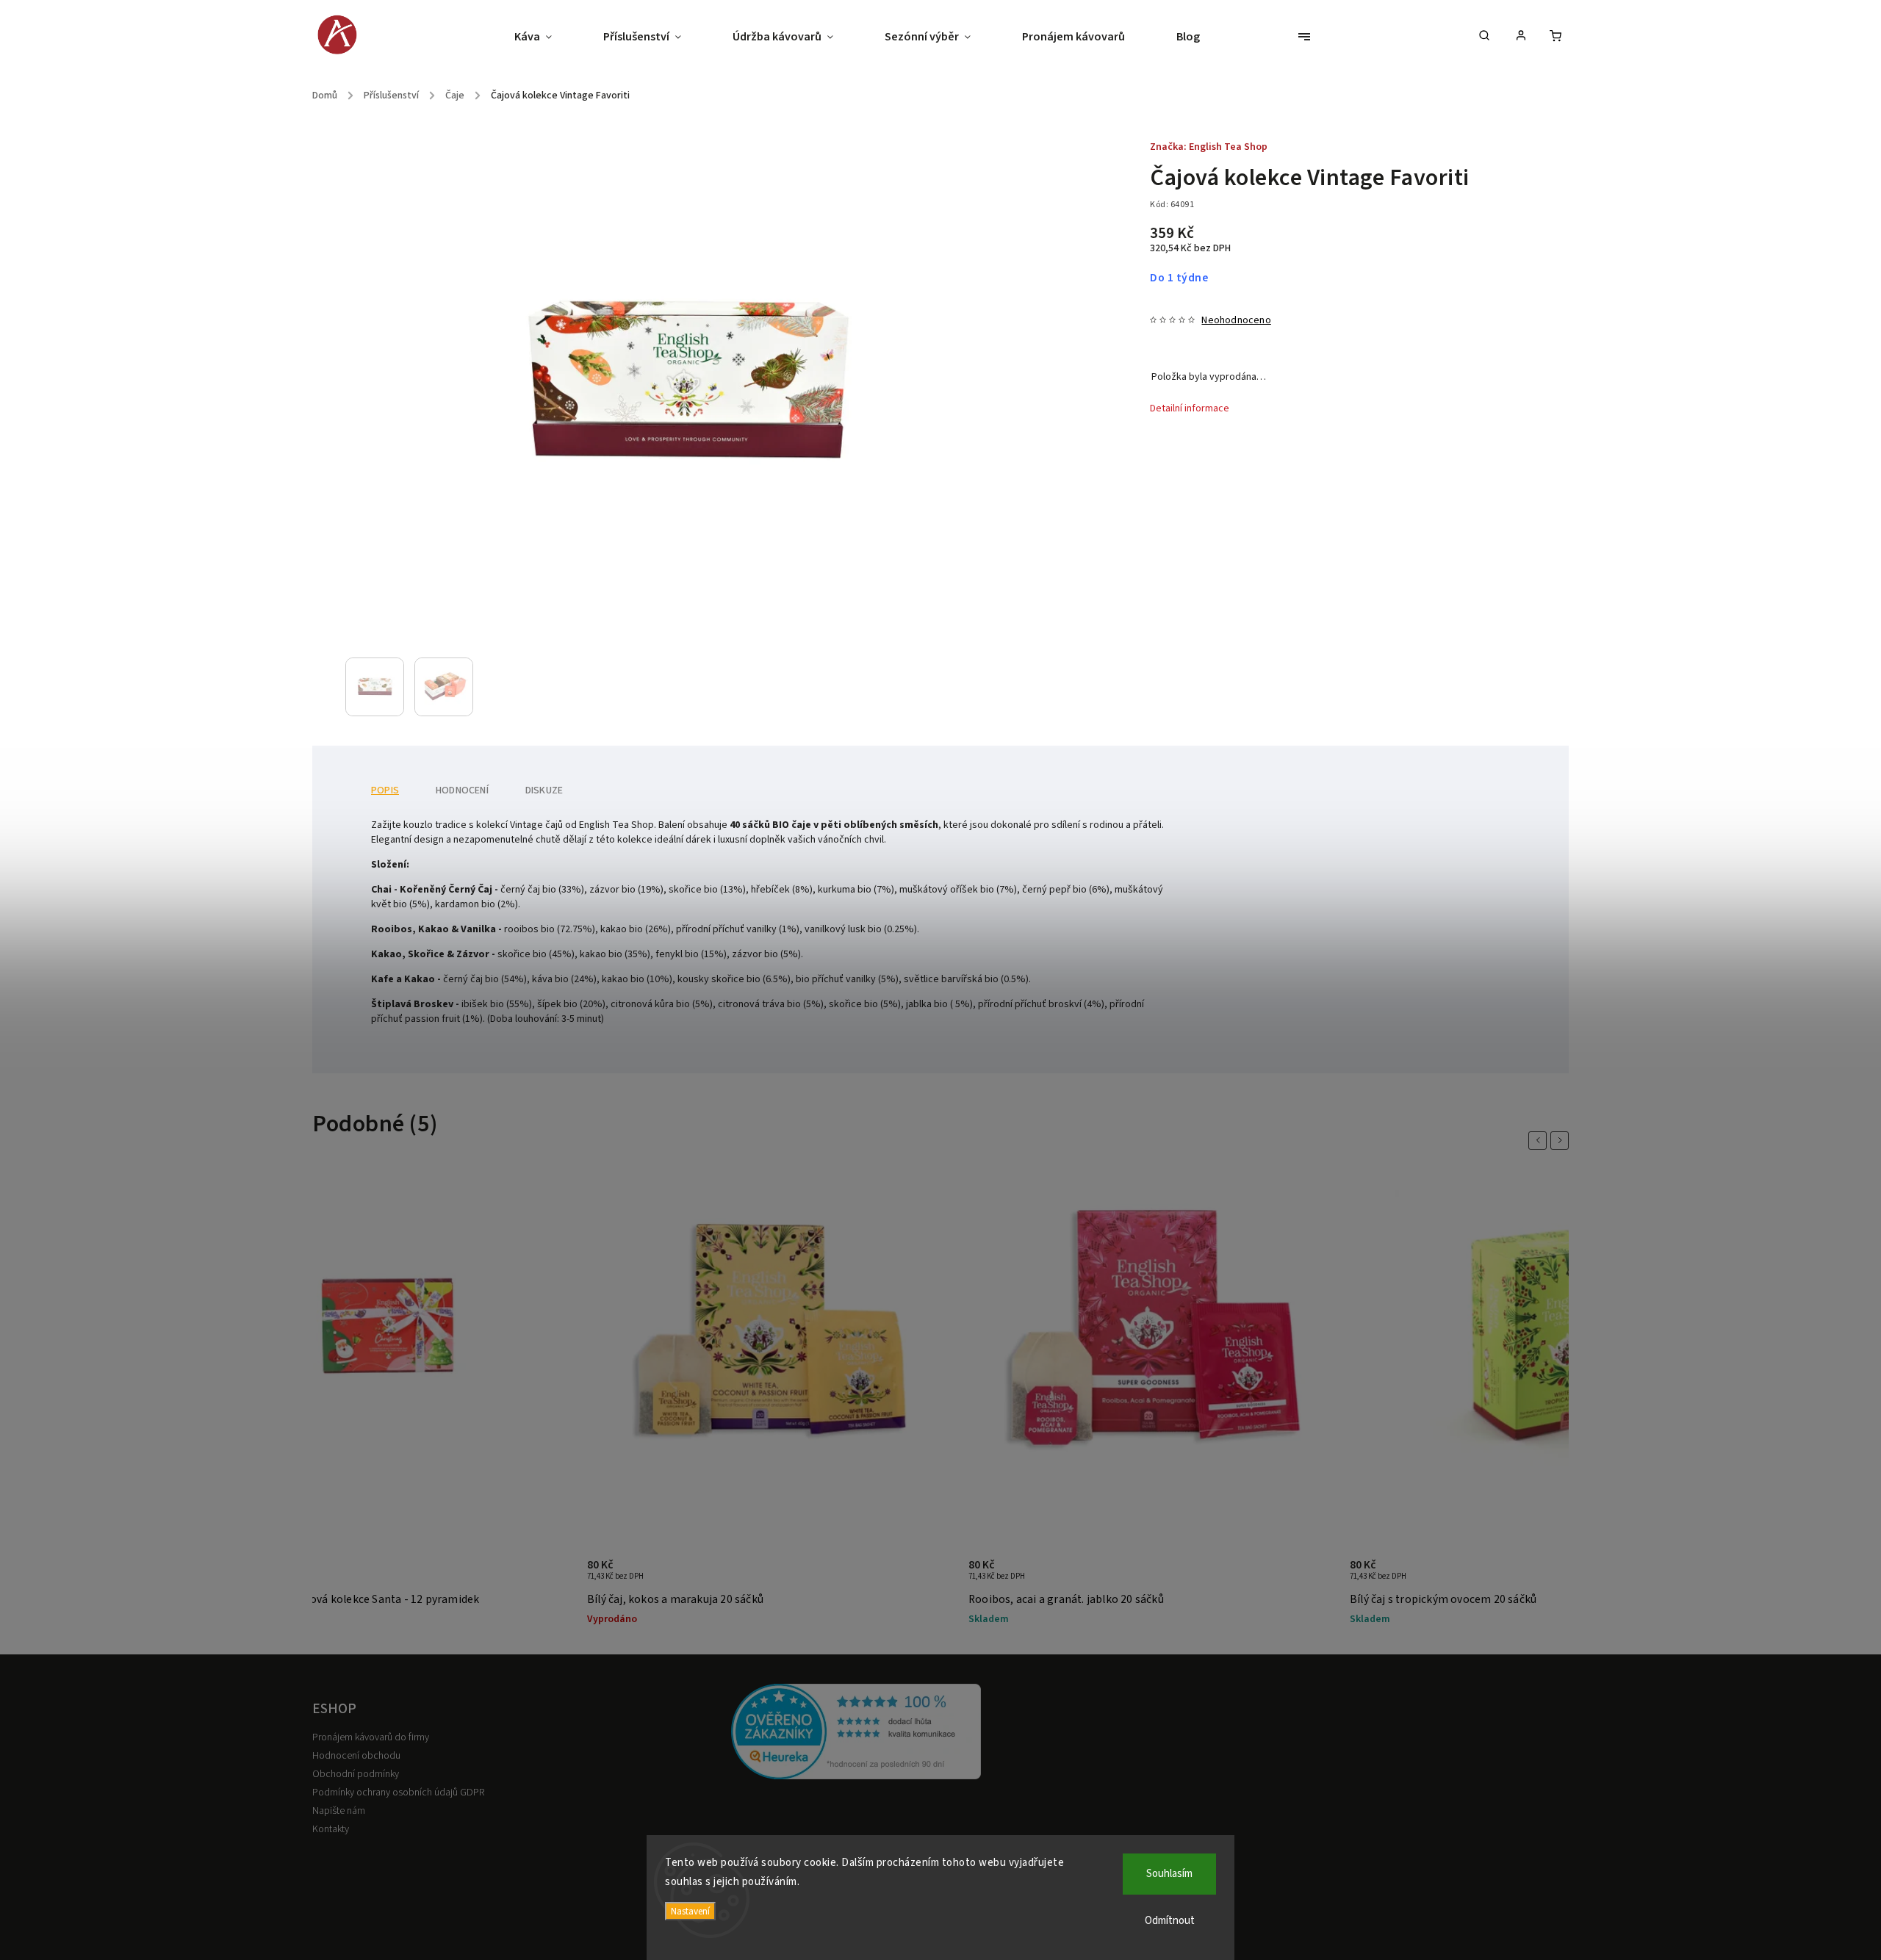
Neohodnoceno (1236, 320)
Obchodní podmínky (356, 1774)
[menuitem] (546, 37)
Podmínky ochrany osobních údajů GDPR (398, 1793)
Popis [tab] (385, 790)
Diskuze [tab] (544, 790)
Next (1562, 1141)
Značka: (1209, 147)
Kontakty (331, 1829)
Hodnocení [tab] (462, 790)
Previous (1540, 1141)
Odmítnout (1170, 1921)
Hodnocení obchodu (356, 1756)
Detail (546, 1577)
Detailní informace (1190, 408)
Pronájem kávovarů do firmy (371, 1737)
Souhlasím (1169, 1874)
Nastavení (690, 1911)
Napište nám (339, 1811)
